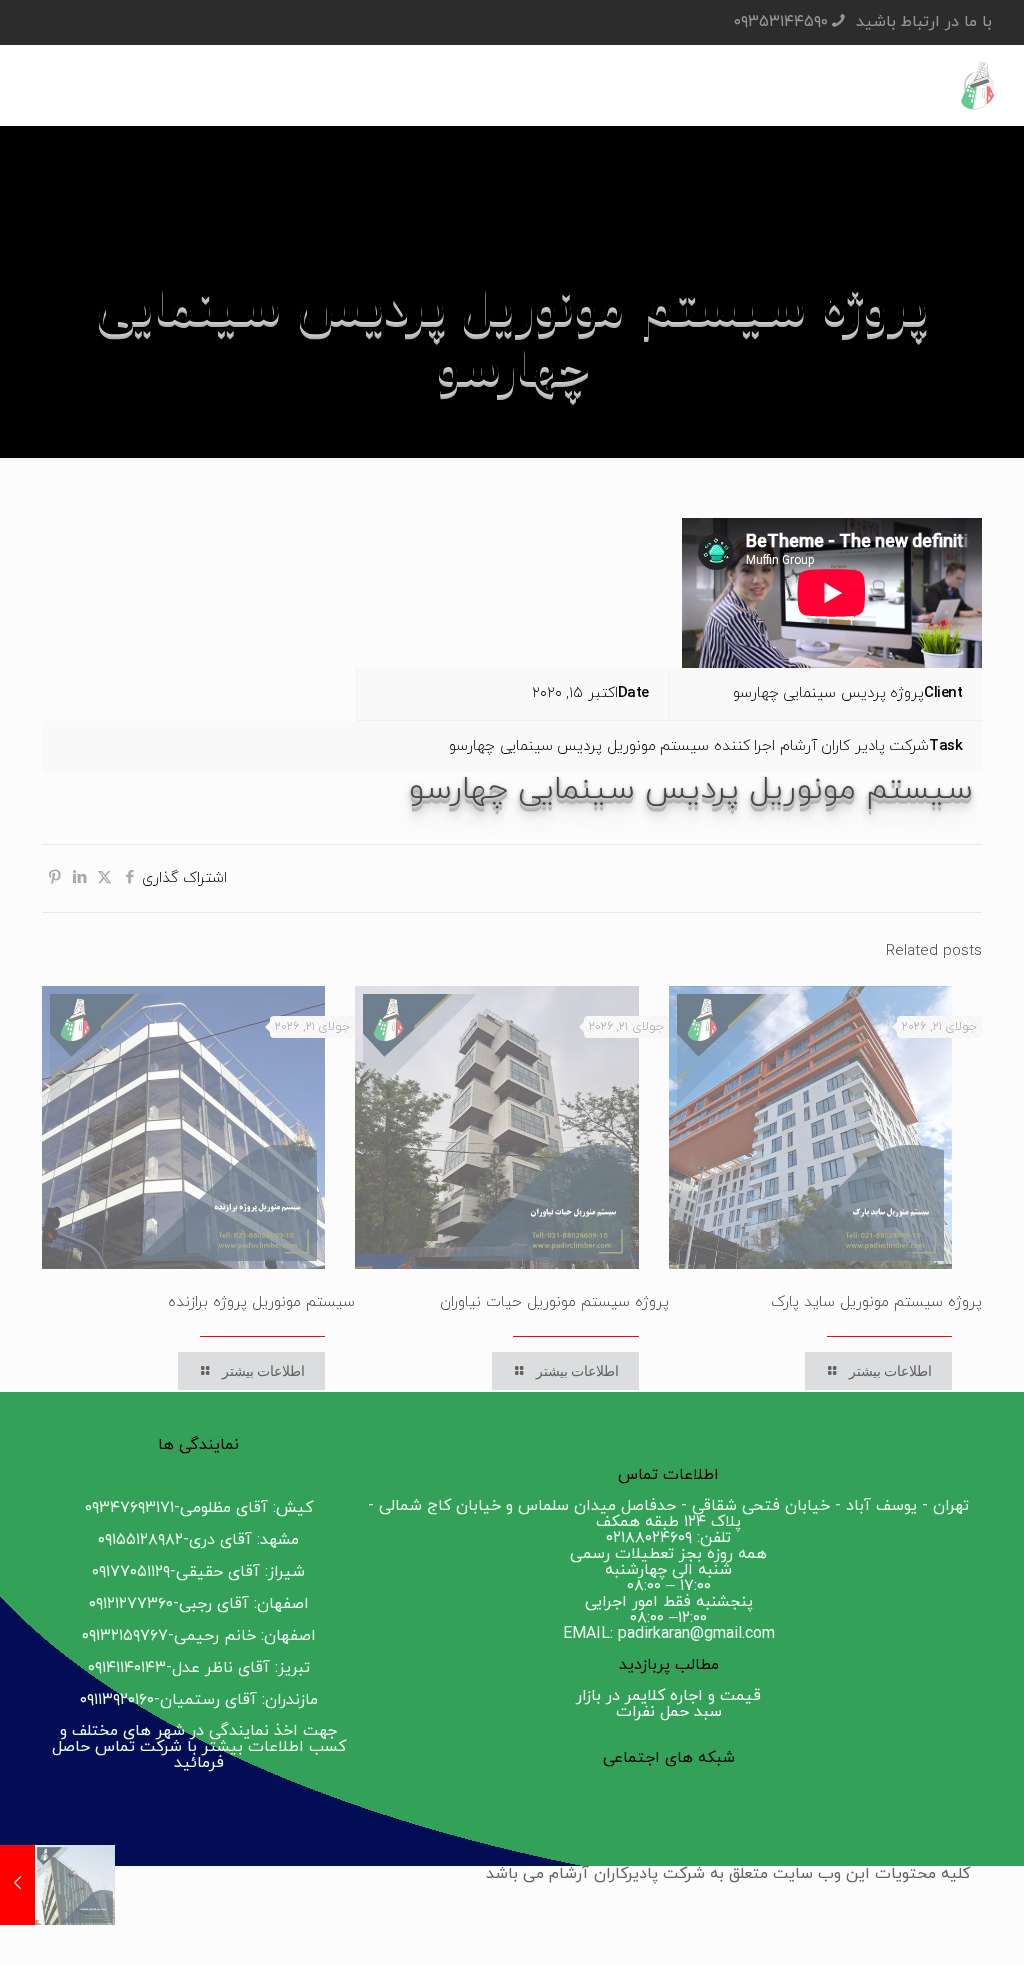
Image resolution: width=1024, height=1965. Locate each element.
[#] (962, 1801)
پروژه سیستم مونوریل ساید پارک (876, 1302)
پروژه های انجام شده (679, 420)
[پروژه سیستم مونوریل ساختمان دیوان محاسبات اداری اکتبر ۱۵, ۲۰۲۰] (17, 1885)
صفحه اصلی (832, 420)
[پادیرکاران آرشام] (979, 85)
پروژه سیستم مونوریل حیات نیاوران (554, 1302)
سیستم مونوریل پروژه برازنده (261, 1302)
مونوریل (542, 420)
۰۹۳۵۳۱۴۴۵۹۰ (781, 22)
